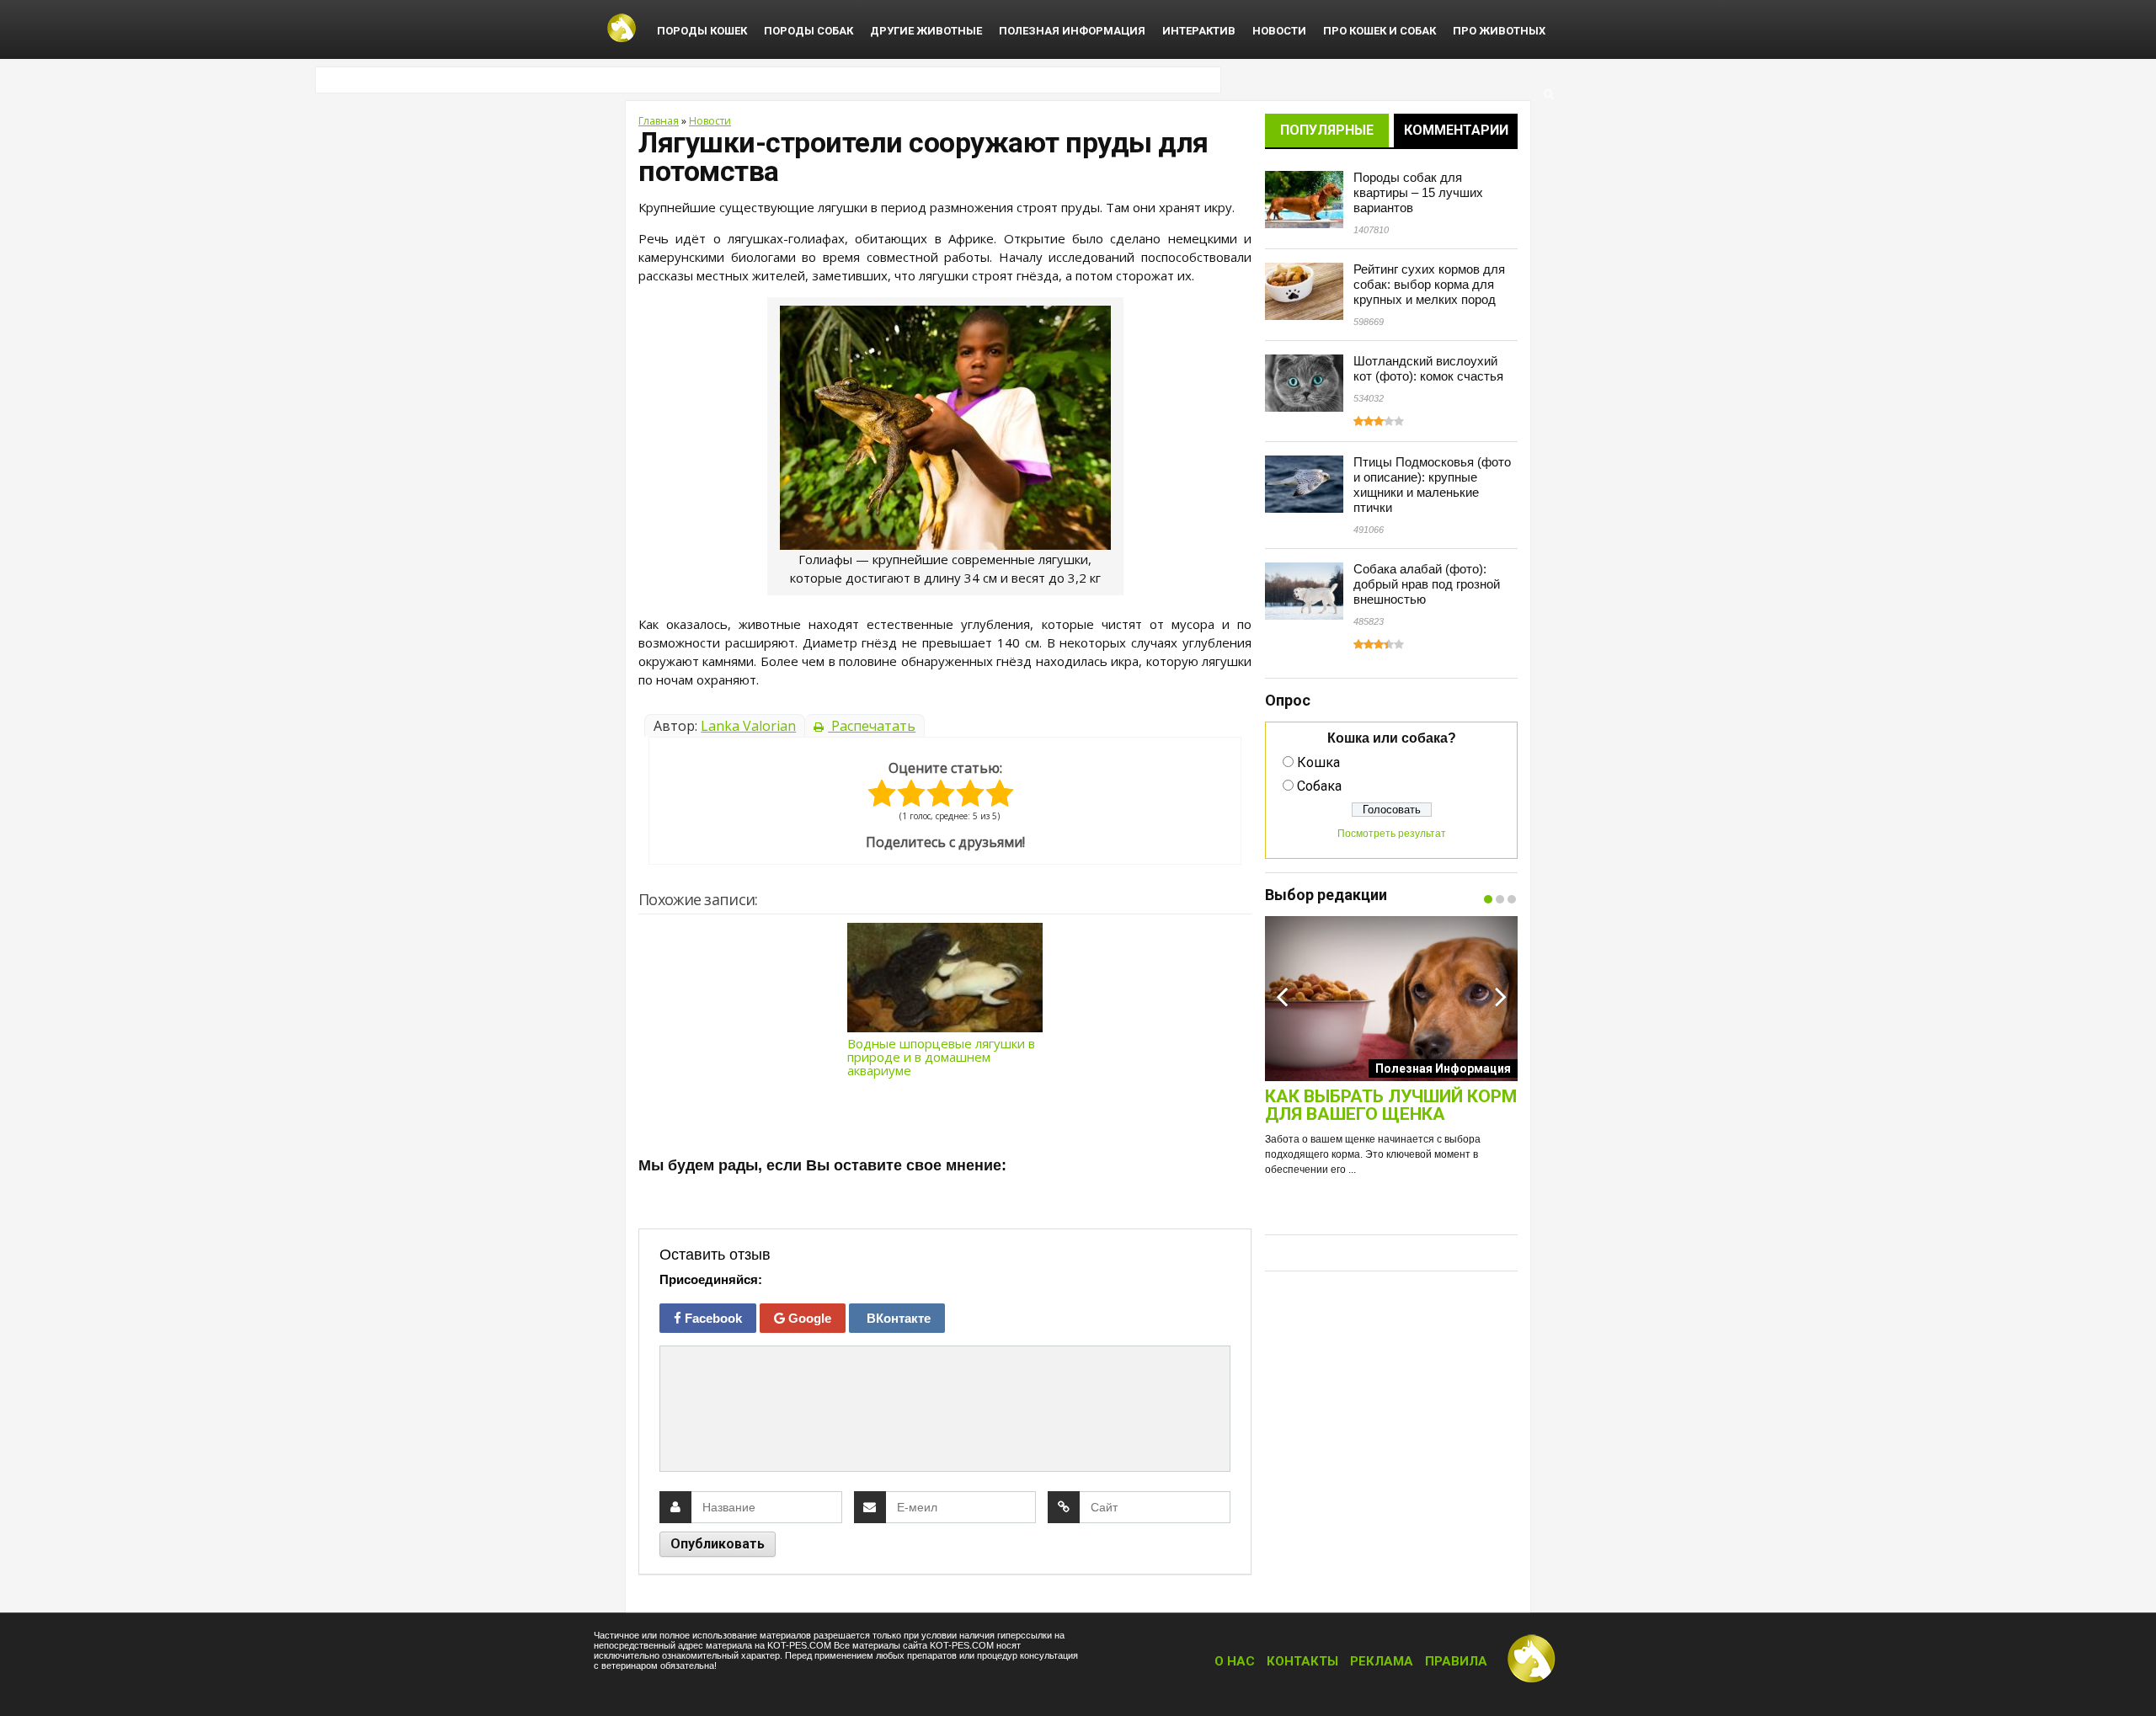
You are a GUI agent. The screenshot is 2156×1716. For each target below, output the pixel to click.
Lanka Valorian (748, 726)
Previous (1282, 996)
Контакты (1302, 1661)
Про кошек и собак (1380, 31)
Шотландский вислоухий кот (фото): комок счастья (1428, 368)
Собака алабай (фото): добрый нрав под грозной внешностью (1427, 584)
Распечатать (872, 726)
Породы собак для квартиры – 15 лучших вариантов (1418, 192)
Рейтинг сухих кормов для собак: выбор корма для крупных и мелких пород (1429, 284)
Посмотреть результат (1392, 834)
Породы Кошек (702, 31)
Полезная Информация (1072, 31)
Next (1501, 996)
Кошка (1318, 762)
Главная (659, 121)
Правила (1456, 1661)
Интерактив (1199, 31)
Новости (1279, 31)
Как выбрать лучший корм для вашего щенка (1391, 1106)
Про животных (1499, 31)
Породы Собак (808, 31)
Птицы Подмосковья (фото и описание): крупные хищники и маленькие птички (1432, 485)
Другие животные (926, 31)
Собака (1319, 786)
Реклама (1382, 1661)
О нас (1235, 1661)
